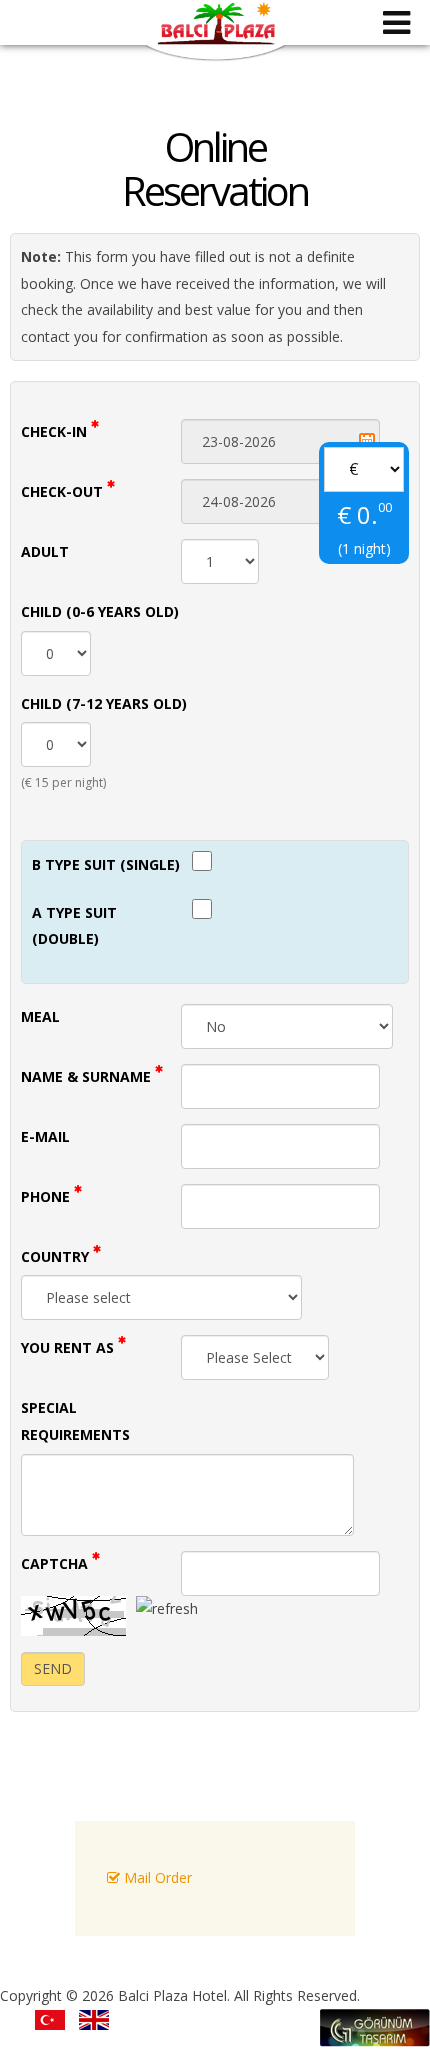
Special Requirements (75, 1421)
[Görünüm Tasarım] (375, 2041)
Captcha (56, 1563)
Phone (47, 1196)
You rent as (69, 1347)
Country (57, 1256)
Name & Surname (88, 1076)
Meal (40, 1016)
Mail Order (156, 1877)
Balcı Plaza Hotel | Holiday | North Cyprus (215, 32)
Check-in (56, 431)
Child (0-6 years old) (100, 611)
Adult (45, 551)
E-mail (45, 1136)
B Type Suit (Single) (106, 864)
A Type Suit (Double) (74, 926)
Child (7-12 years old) (104, 703)
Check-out (64, 491)
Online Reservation (215, 169)
